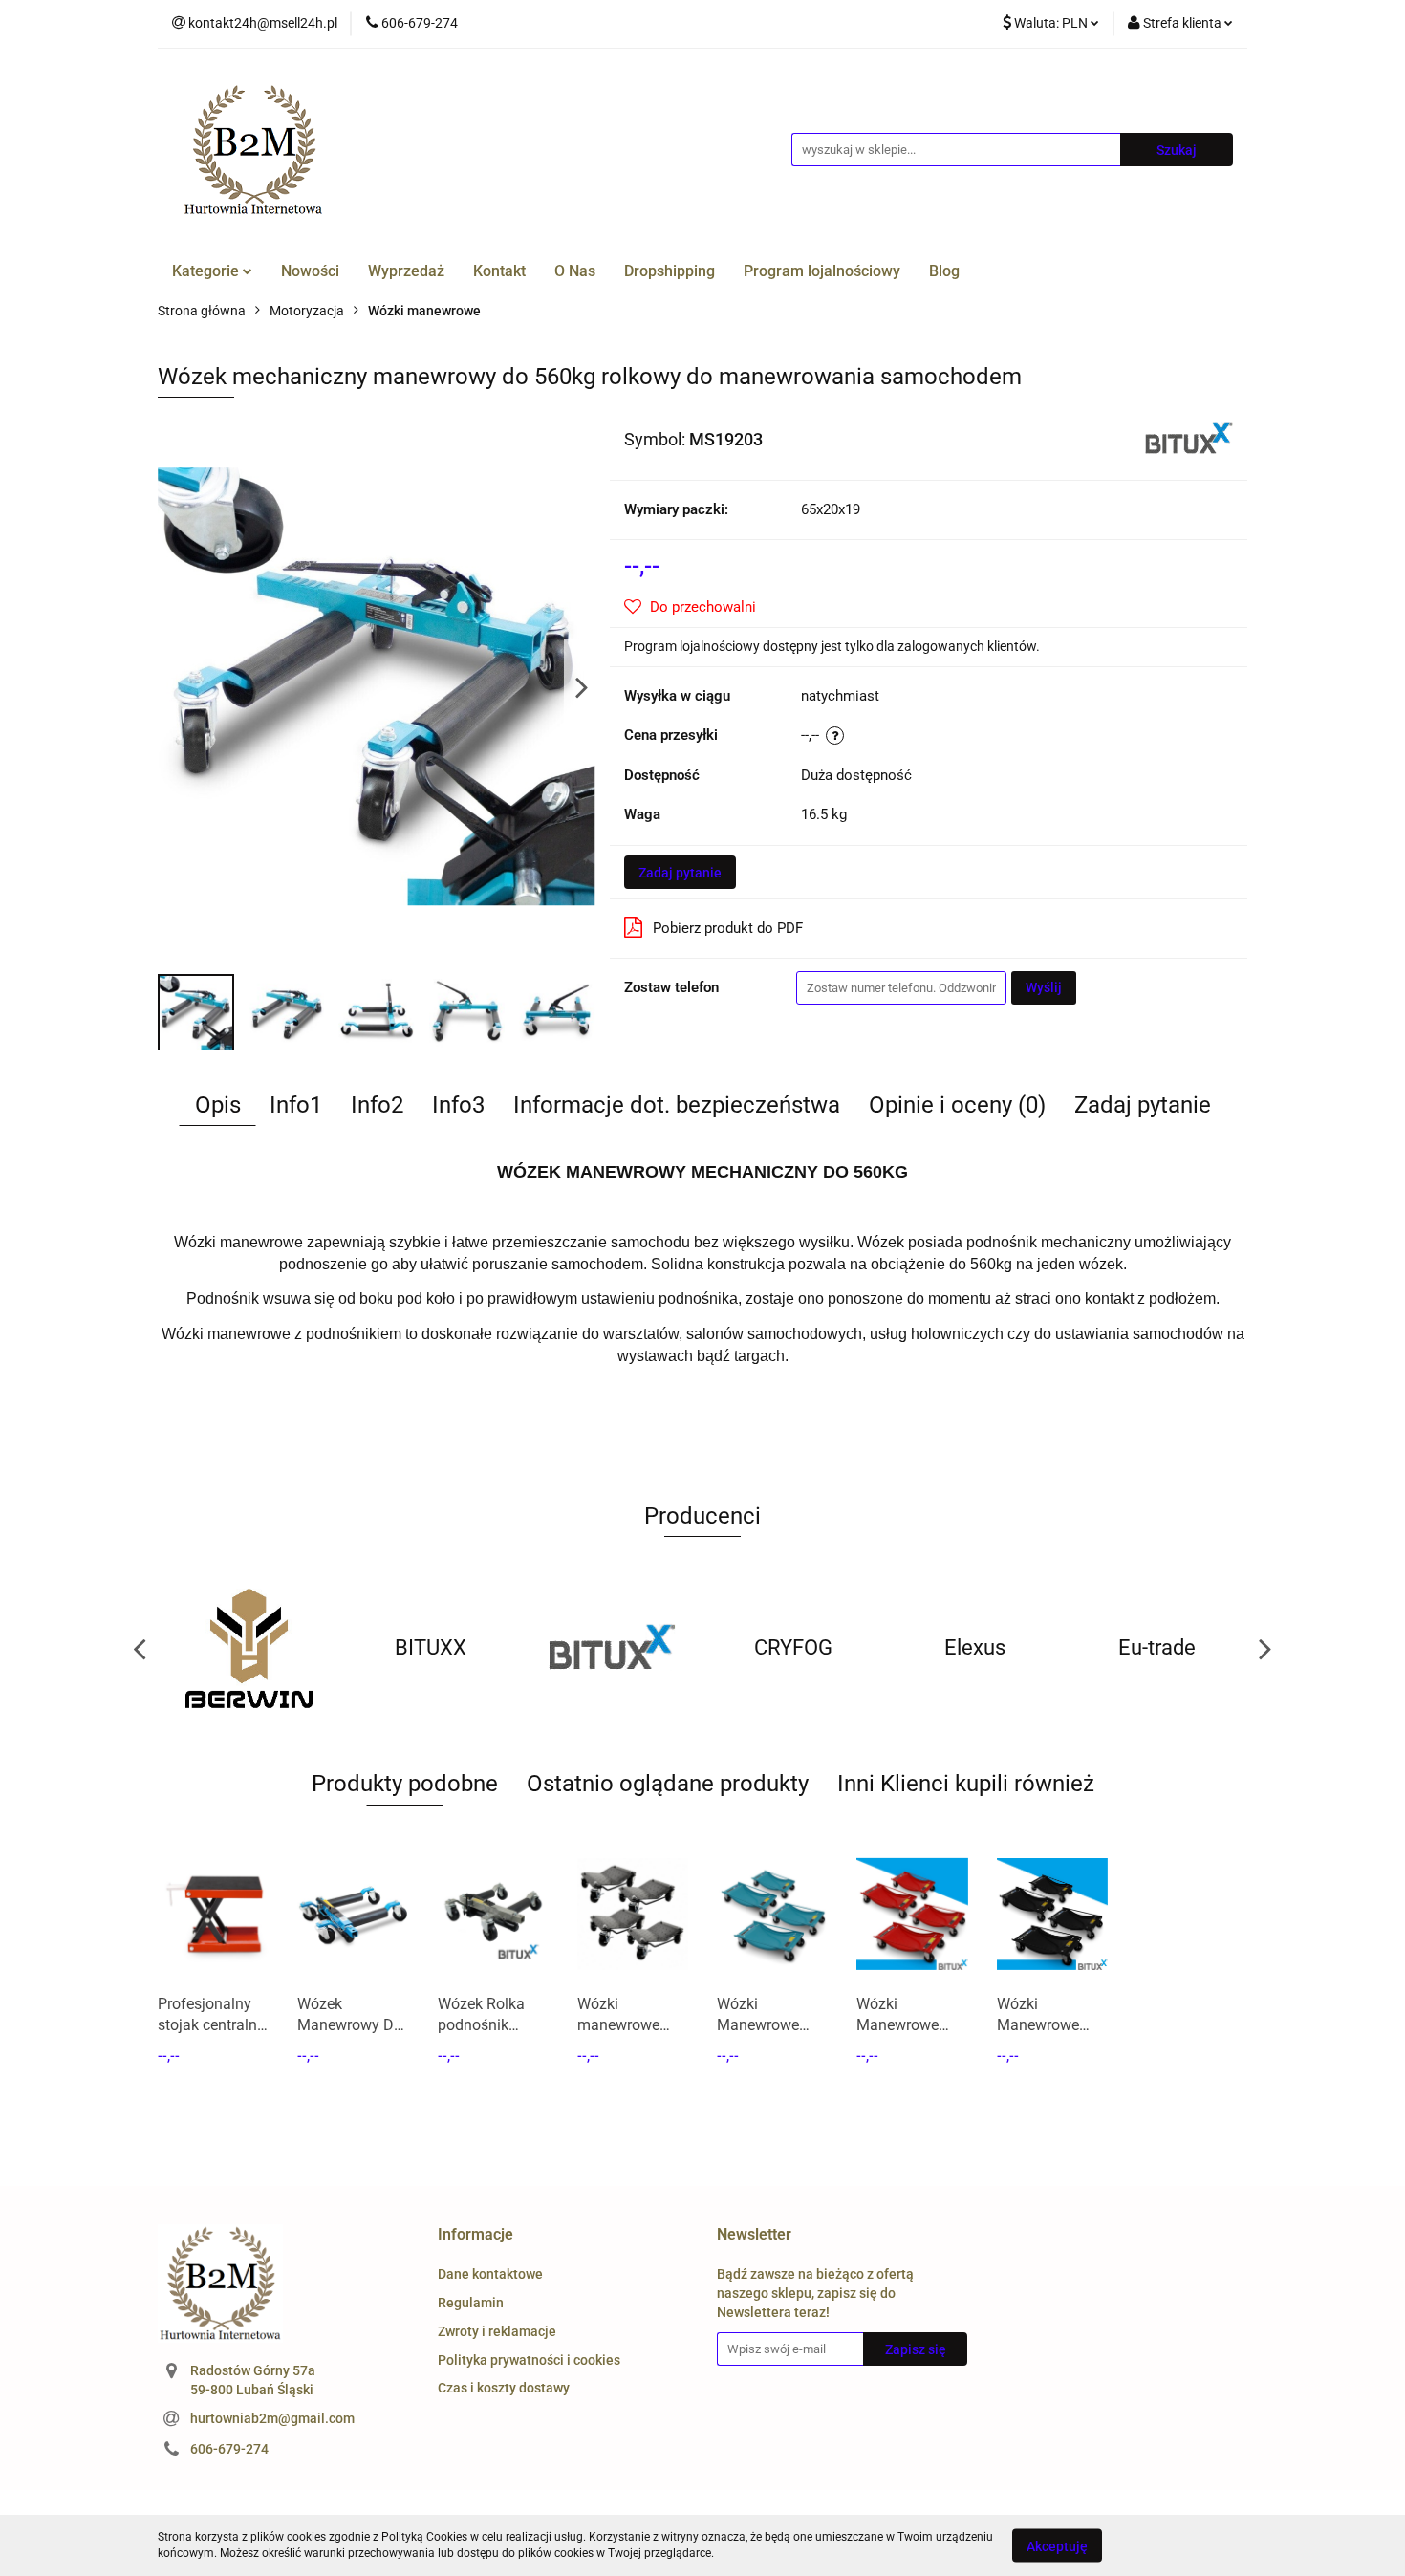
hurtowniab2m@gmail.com (272, 2418)
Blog (944, 271)
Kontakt (499, 271)
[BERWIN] (249, 1648)
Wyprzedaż (406, 271)
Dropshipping (670, 271)
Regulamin (471, 2303)
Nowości (310, 271)
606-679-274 (229, 2449)
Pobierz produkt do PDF (728, 928)
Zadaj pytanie (680, 873)
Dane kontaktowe (490, 2274)
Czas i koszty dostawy (504, 2388)
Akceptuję (1057, 2545)
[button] (476, 2235)
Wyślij (1044, 987)
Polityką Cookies (424, 2537)
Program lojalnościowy (822, 271)
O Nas (575, 271)
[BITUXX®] (1189, 438)
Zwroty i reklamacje (497, 2331)
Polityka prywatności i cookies (529, 2360)
